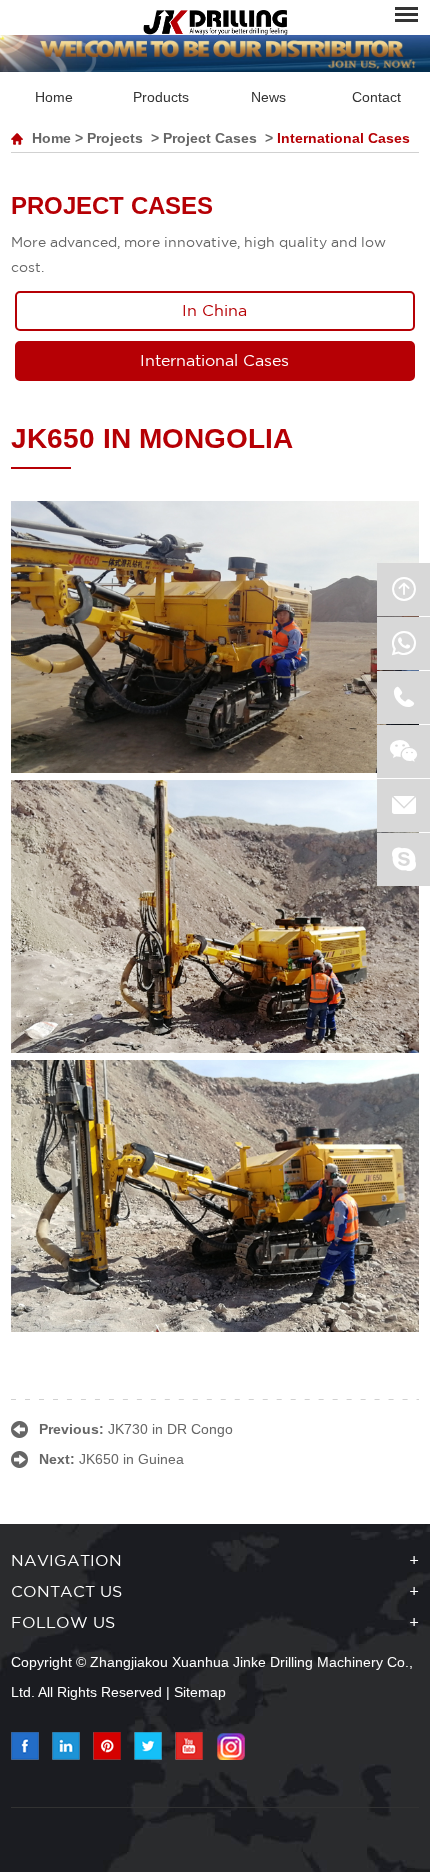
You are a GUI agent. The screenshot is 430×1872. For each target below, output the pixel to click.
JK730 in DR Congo (170, 1429)
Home (54, 97)
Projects (115, 138)
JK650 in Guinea (131, 1459)
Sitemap (200, 1692)
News (268, 97)
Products (161, 97)
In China (214, 311)
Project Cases (210, 138)
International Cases (343, 138)
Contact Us (66, 1592)
